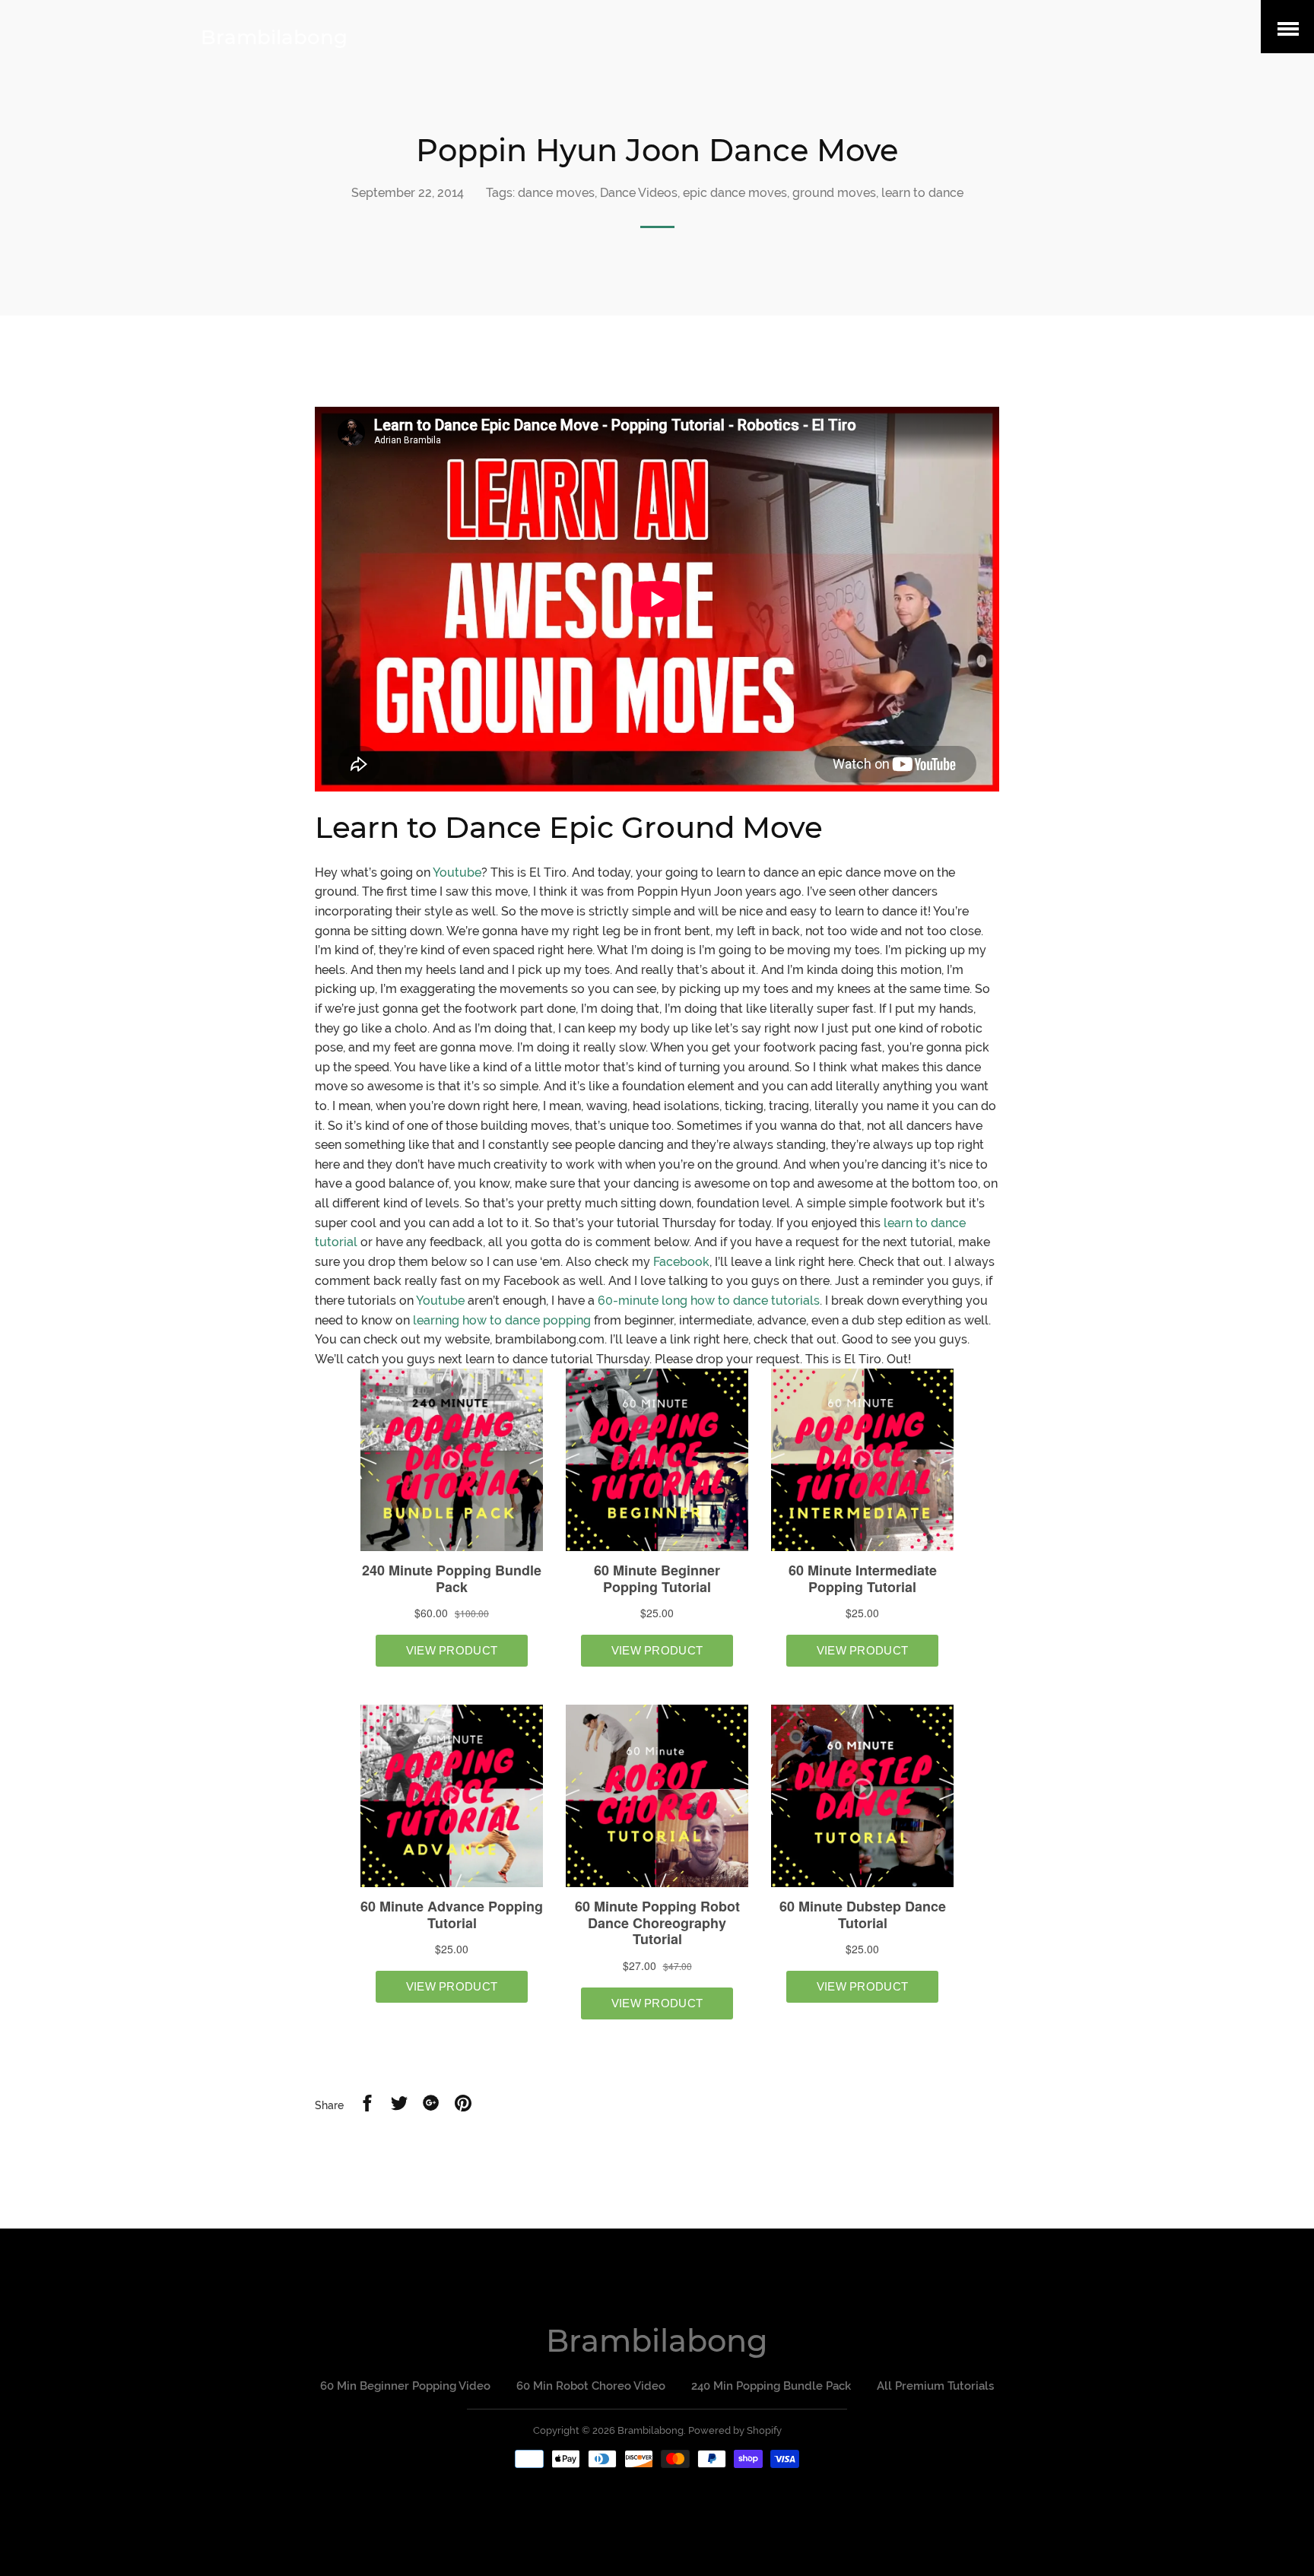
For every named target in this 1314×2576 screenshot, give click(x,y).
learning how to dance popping (502, 1320)
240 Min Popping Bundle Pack (771, 2386)
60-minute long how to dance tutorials (709, 1301)
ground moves (834, 193)
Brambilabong (274, 37)
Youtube (457, 872)
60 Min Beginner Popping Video (405, 2386)
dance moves (556, 193)
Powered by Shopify (735, 2430)
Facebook (681, 1262)
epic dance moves (735, 193)
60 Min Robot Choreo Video (591, 2386)
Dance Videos (639, 193)
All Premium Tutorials (935, 2386)
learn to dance (922, 193)
